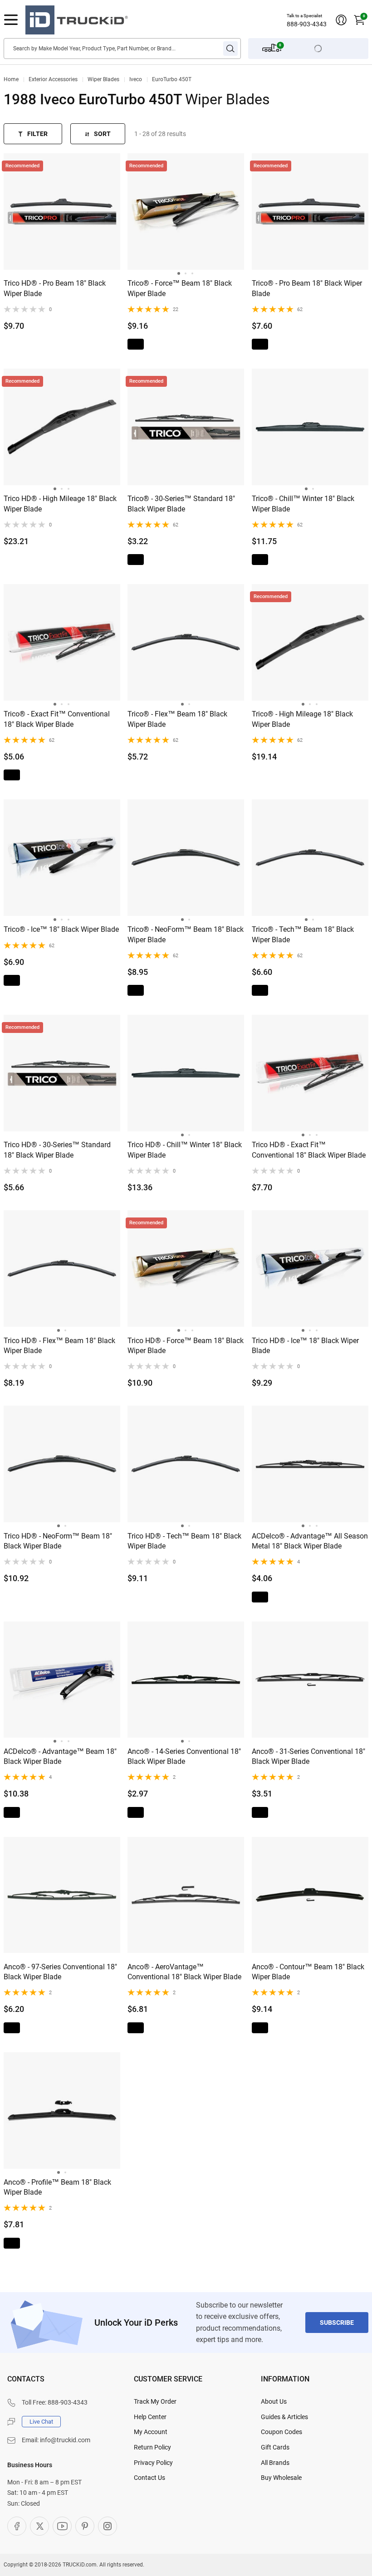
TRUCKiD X (39, 2526)
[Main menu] (11, 20)
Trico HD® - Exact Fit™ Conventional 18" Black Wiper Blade (309, 1150)
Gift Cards (275, 2447)
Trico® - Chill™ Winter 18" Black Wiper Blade (303, 504)
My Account (151, 2432)
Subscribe (337, 2323)
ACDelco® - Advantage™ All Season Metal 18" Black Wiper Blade (310, 1541)
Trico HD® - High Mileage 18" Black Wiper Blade (60, 504)
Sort (102, 134)
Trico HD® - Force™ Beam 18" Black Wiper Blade (186, 1346)
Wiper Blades (103, 79)
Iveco (136, 79)
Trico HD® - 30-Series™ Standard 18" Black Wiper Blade (57, 1150)
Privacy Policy (153, 2463)
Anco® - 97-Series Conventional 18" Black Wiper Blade (60, 1972)
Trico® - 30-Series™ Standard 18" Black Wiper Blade (181, 504)
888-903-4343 (307, 24)
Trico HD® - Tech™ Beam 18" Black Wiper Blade (184, 1541)
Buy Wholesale (281, 2478)
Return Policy (152, 2447)
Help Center (150, 2417)
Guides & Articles (284, 2417)
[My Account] (341, 20)
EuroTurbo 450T (172, 79)
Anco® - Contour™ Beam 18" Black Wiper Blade (308, 1972)
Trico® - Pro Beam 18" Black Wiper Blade (307, 288)
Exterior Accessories (53, 79)
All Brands (275, 2463)
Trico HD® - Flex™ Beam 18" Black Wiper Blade (59, 1346)
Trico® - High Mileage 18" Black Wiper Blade (302, 719)
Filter (37, 134)
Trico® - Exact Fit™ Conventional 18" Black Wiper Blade (57, 719)
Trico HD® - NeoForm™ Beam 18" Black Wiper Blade (58, 1541)
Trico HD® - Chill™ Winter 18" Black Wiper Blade (185, 1150)
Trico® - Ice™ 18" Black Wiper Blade (61, 929)
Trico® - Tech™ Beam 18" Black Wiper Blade (303, 934)
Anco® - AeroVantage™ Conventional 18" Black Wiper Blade (184, 1972)
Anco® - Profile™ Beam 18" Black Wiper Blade (57, 2187)
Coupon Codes (281, 2432)
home (11, 79)
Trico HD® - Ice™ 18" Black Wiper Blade (305, 1346)
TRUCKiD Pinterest (85, 2526)
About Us (274, 2401)
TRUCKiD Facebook (17, 2526)
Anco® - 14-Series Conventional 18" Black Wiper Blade (184, 1756)
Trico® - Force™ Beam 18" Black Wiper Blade (180, 288)
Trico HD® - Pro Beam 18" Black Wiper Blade (55, 288)
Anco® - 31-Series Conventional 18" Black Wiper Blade (308, 1756)
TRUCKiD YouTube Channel (62, 2526)
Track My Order (155, 2401)
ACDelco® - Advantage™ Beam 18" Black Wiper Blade (60, 1756)
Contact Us (149, 2478)
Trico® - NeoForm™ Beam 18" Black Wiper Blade (186, 934)
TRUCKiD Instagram (108, 2526)
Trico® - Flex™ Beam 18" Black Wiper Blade (177, 719)
